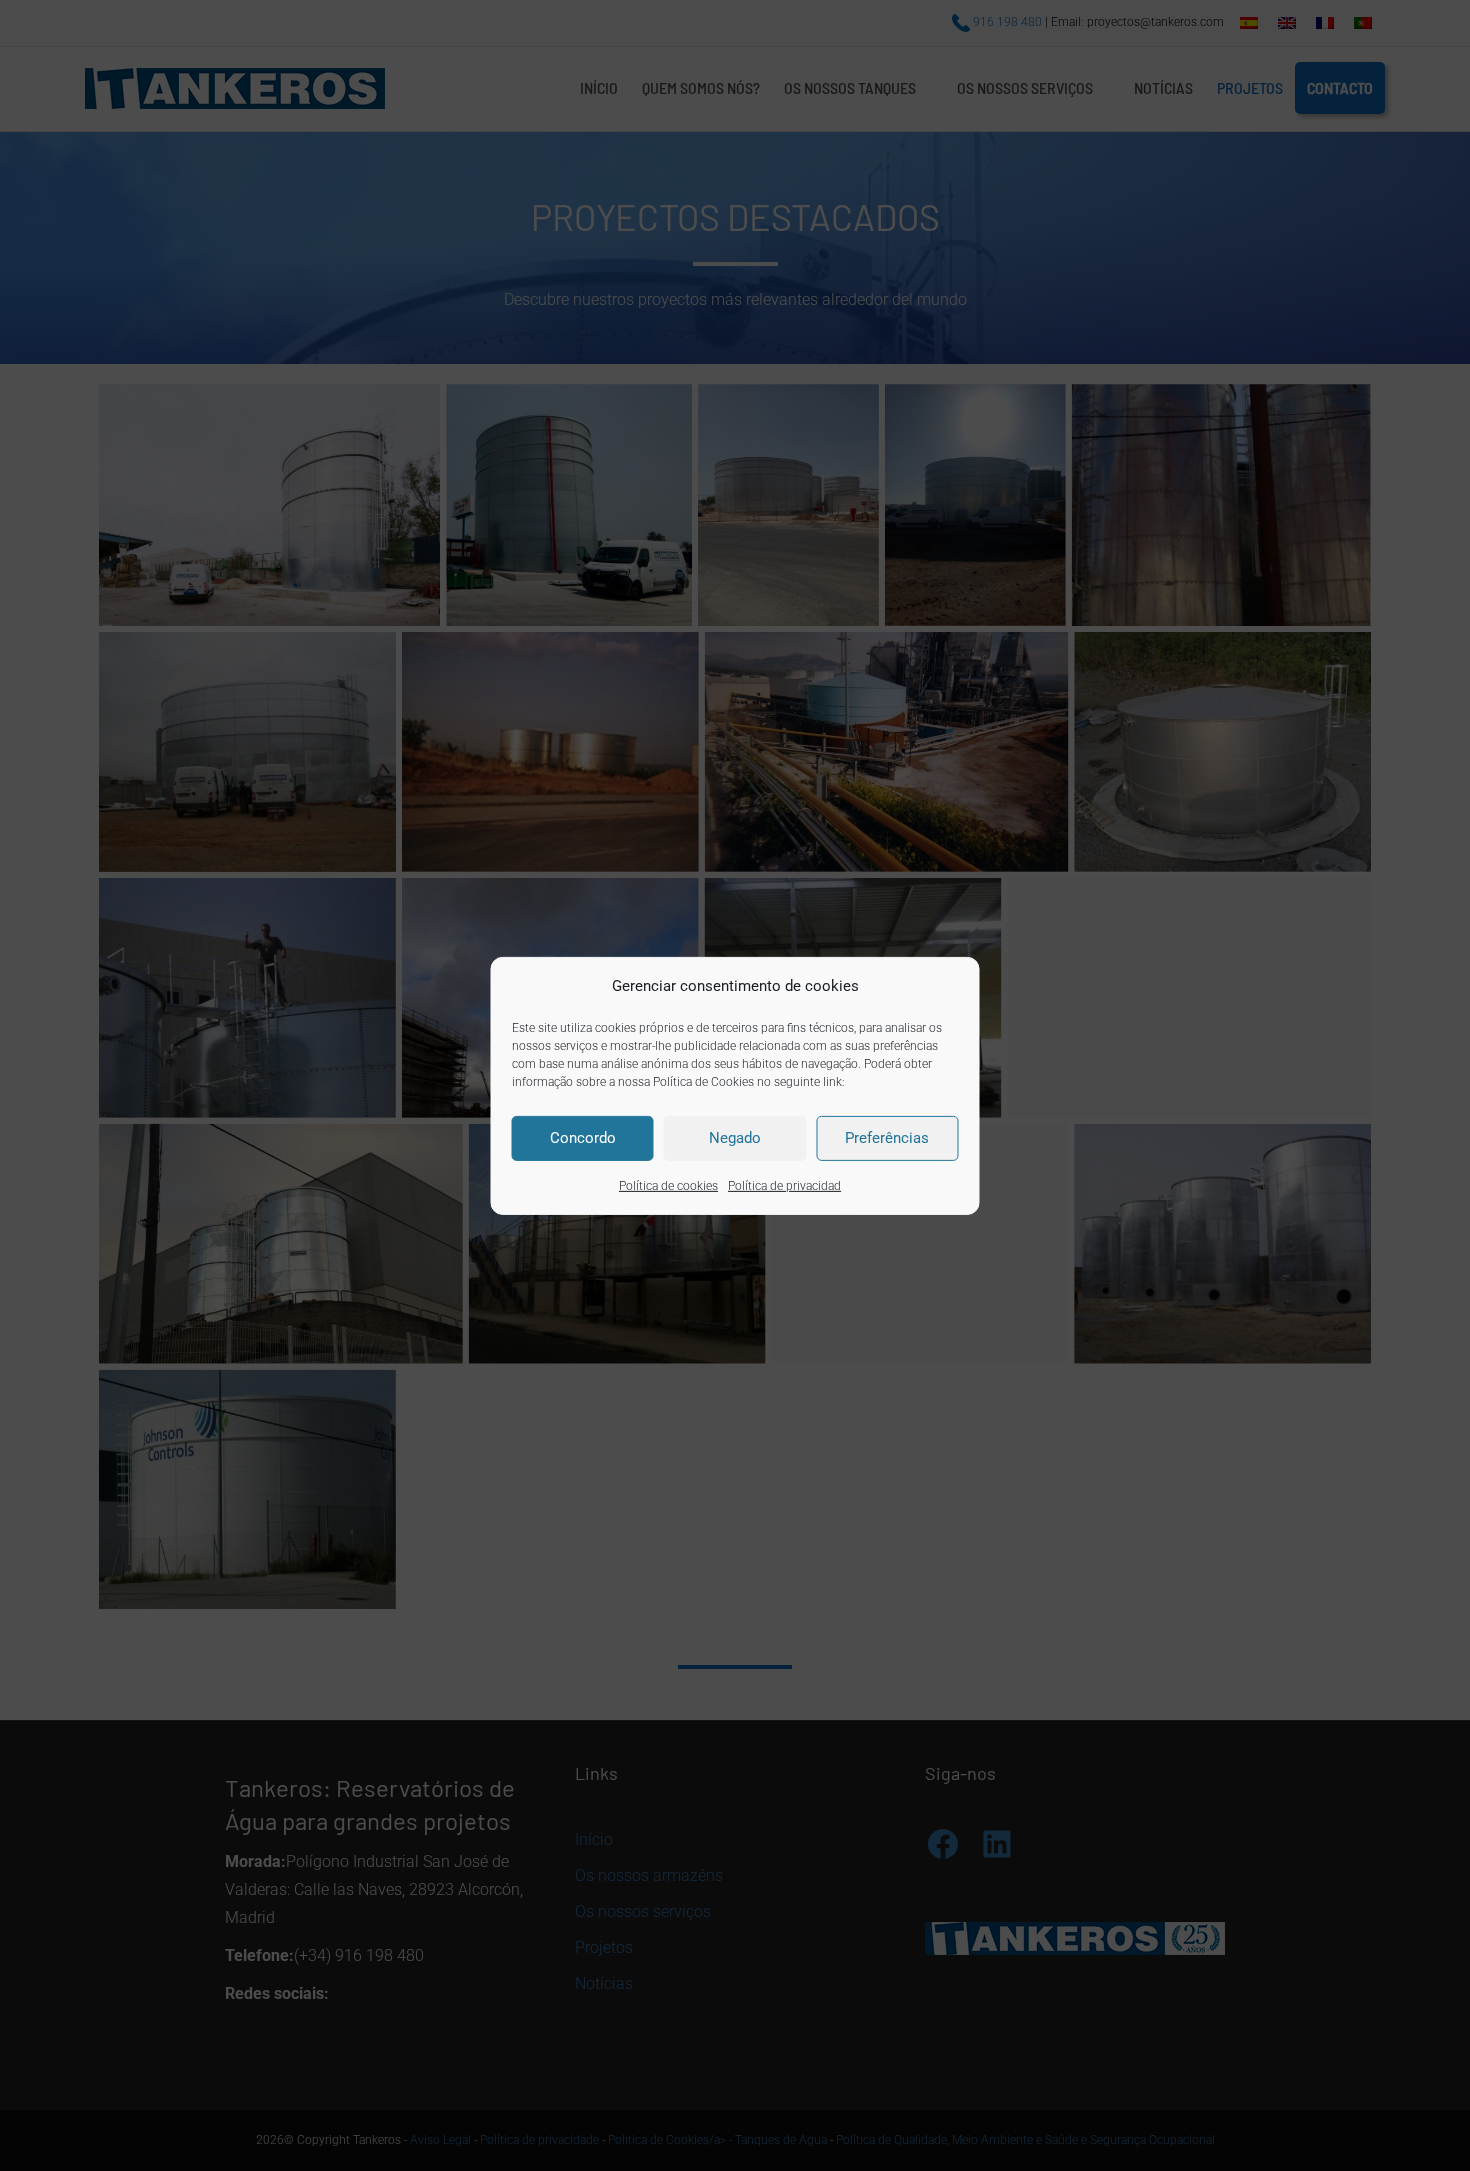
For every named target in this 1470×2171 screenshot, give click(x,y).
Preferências (887, 1138)
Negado (735, 1138)
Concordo (583, 1138)
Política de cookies (668, 1186)
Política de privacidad (784, 1186)
